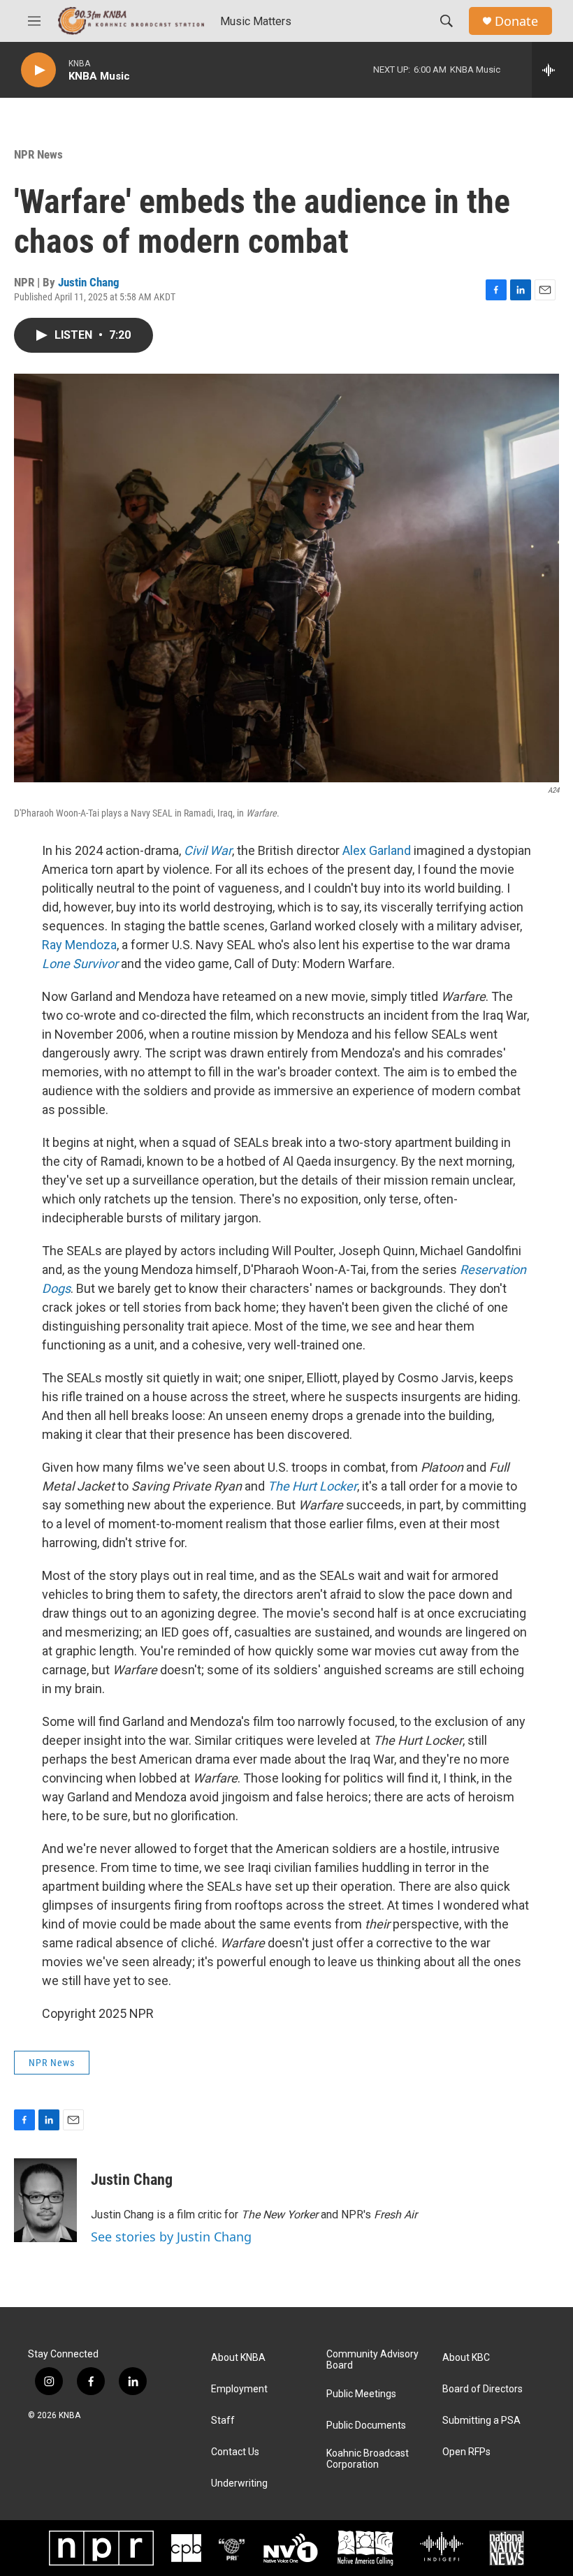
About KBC (466, 2358)
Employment (239, 2389)
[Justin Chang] (45, 2200)
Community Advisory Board (372, 2360)
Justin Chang (89, 282)
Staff (223, 2421)
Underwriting (239, 2483)
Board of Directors (483, 2389)
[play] (38, 70)
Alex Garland (377, 850)
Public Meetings (361, 2394)
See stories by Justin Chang (171, 2237)
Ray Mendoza (79, 945)
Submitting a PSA (481, 2421)
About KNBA (238, 2358)
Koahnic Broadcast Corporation (368, 2459)
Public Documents (366, 2425)
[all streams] (552, 70)
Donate (516, 21)
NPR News (38, 154)
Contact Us (235, 2452)
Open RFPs (466, 2452)
